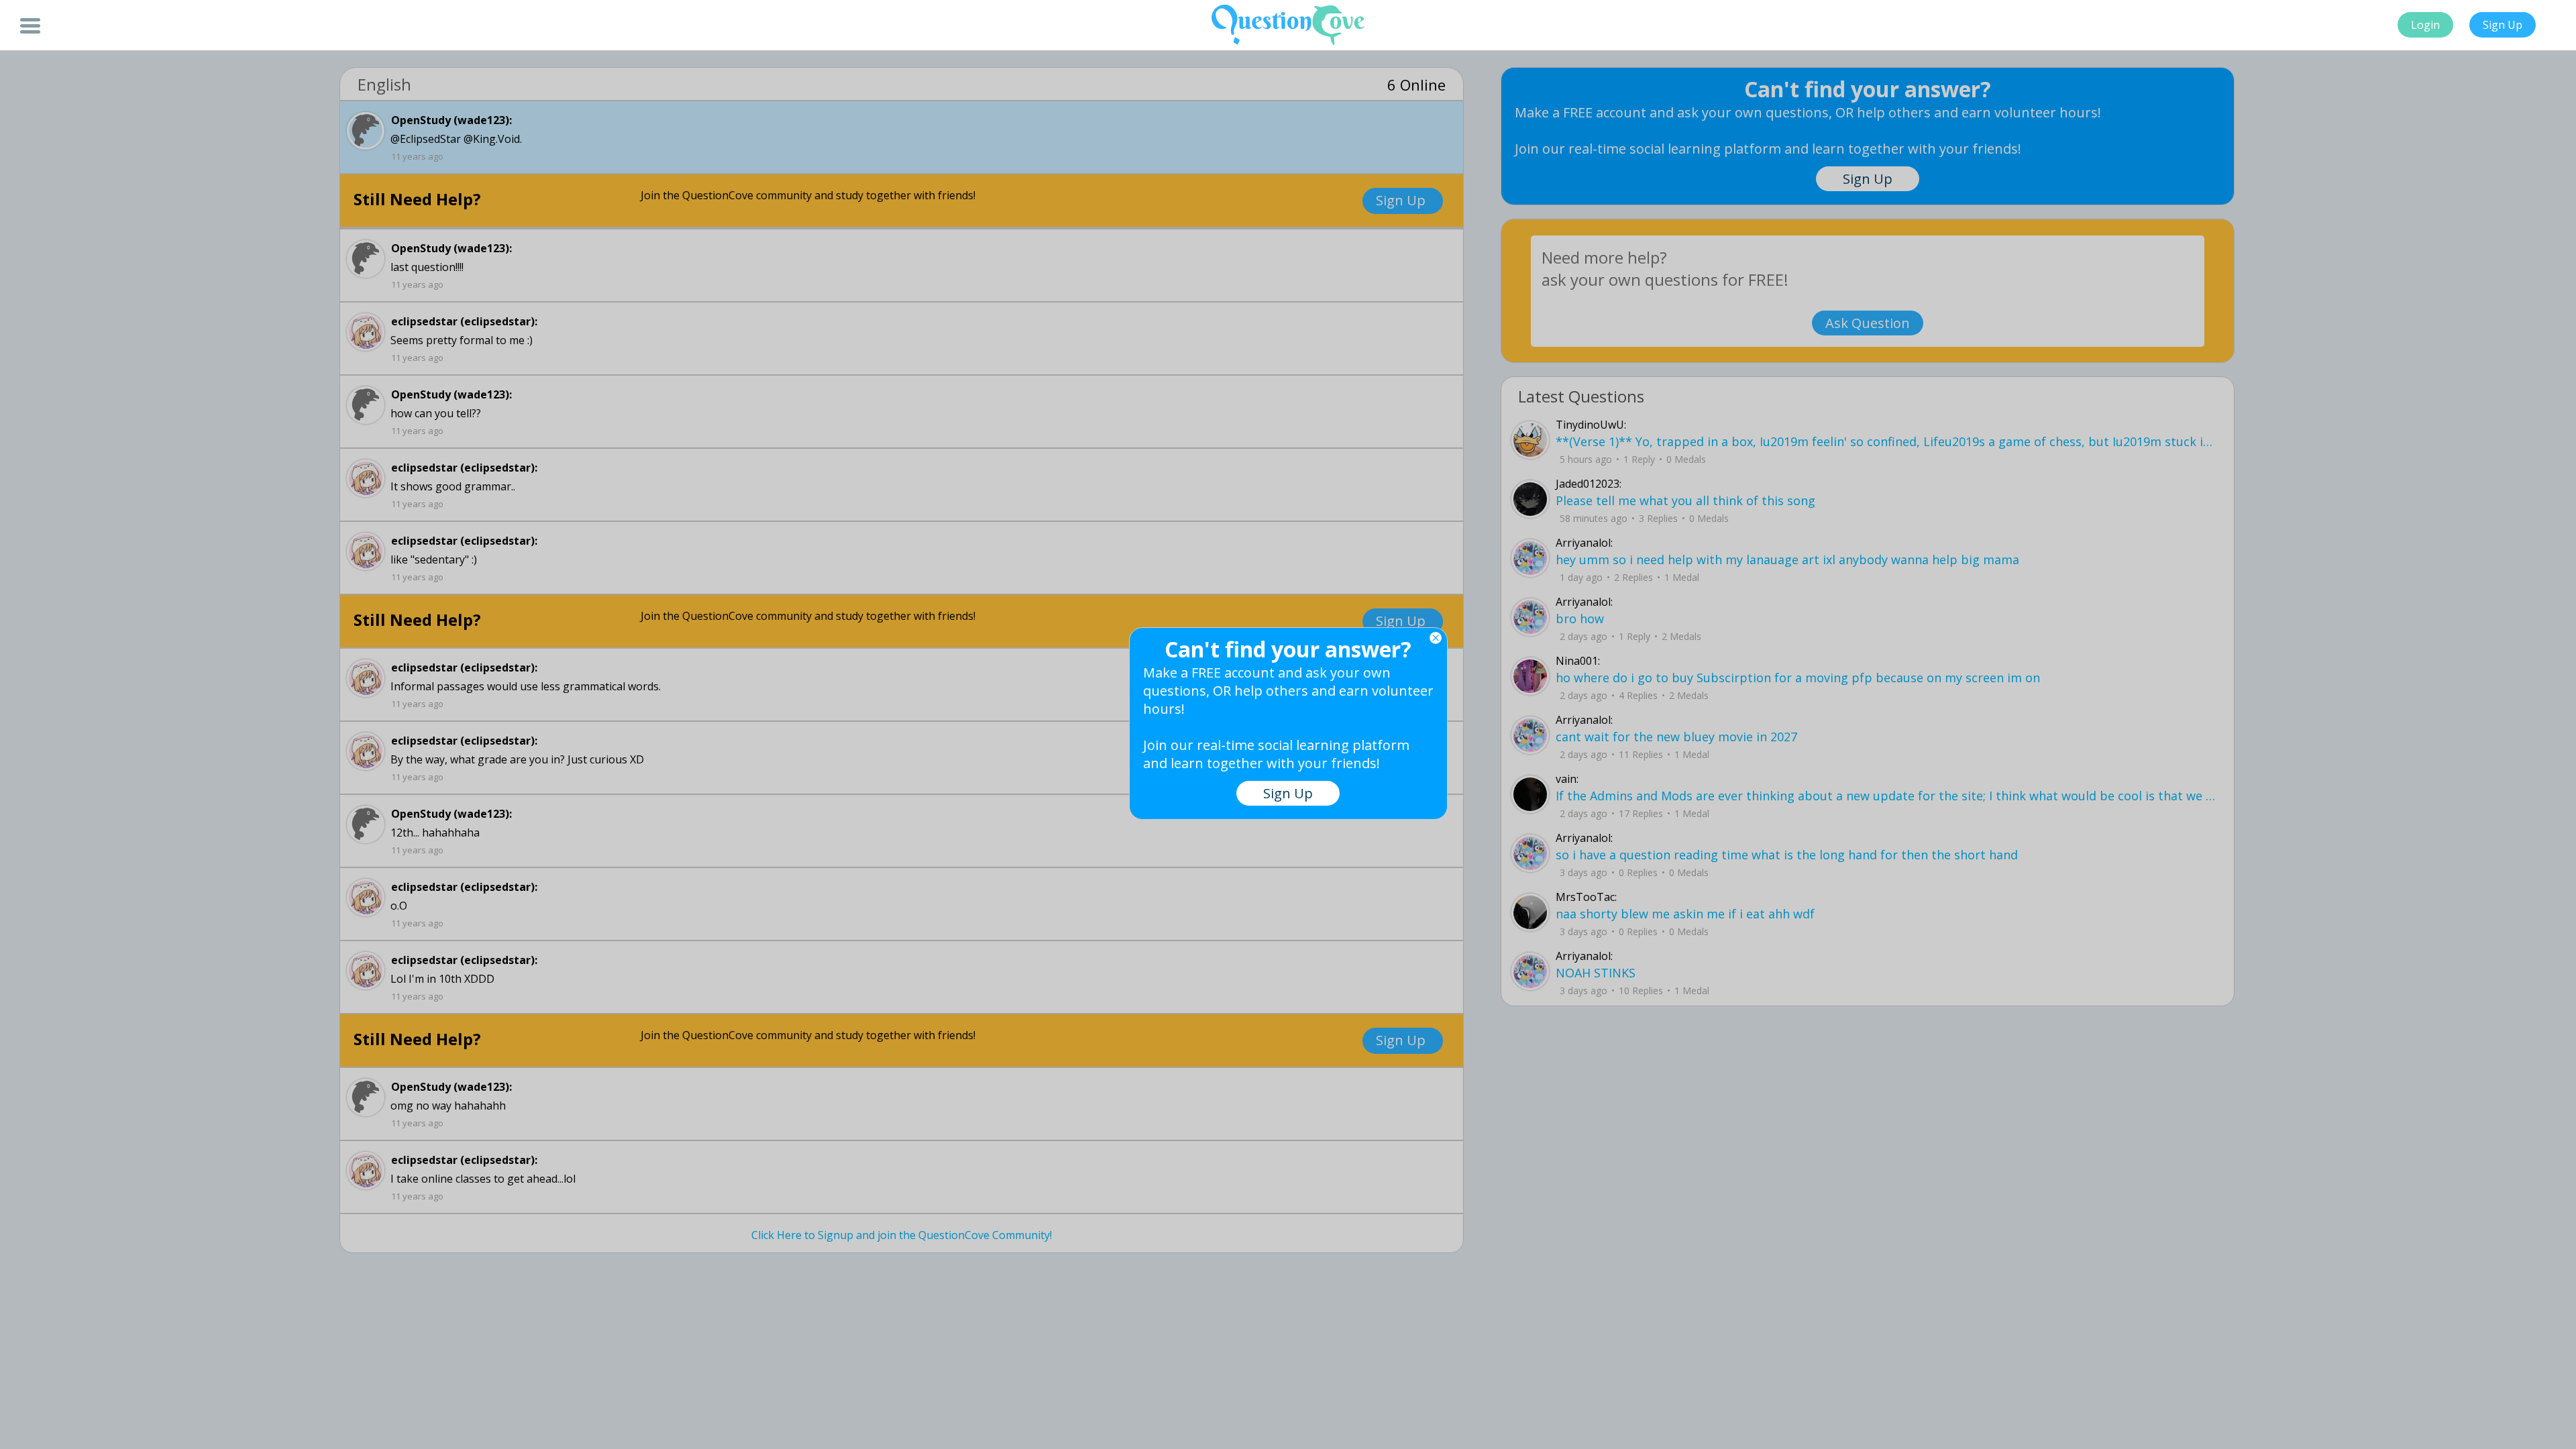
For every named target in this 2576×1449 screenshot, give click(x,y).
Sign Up (2503, 25)
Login (2425, 25)
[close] (1436, 638)
